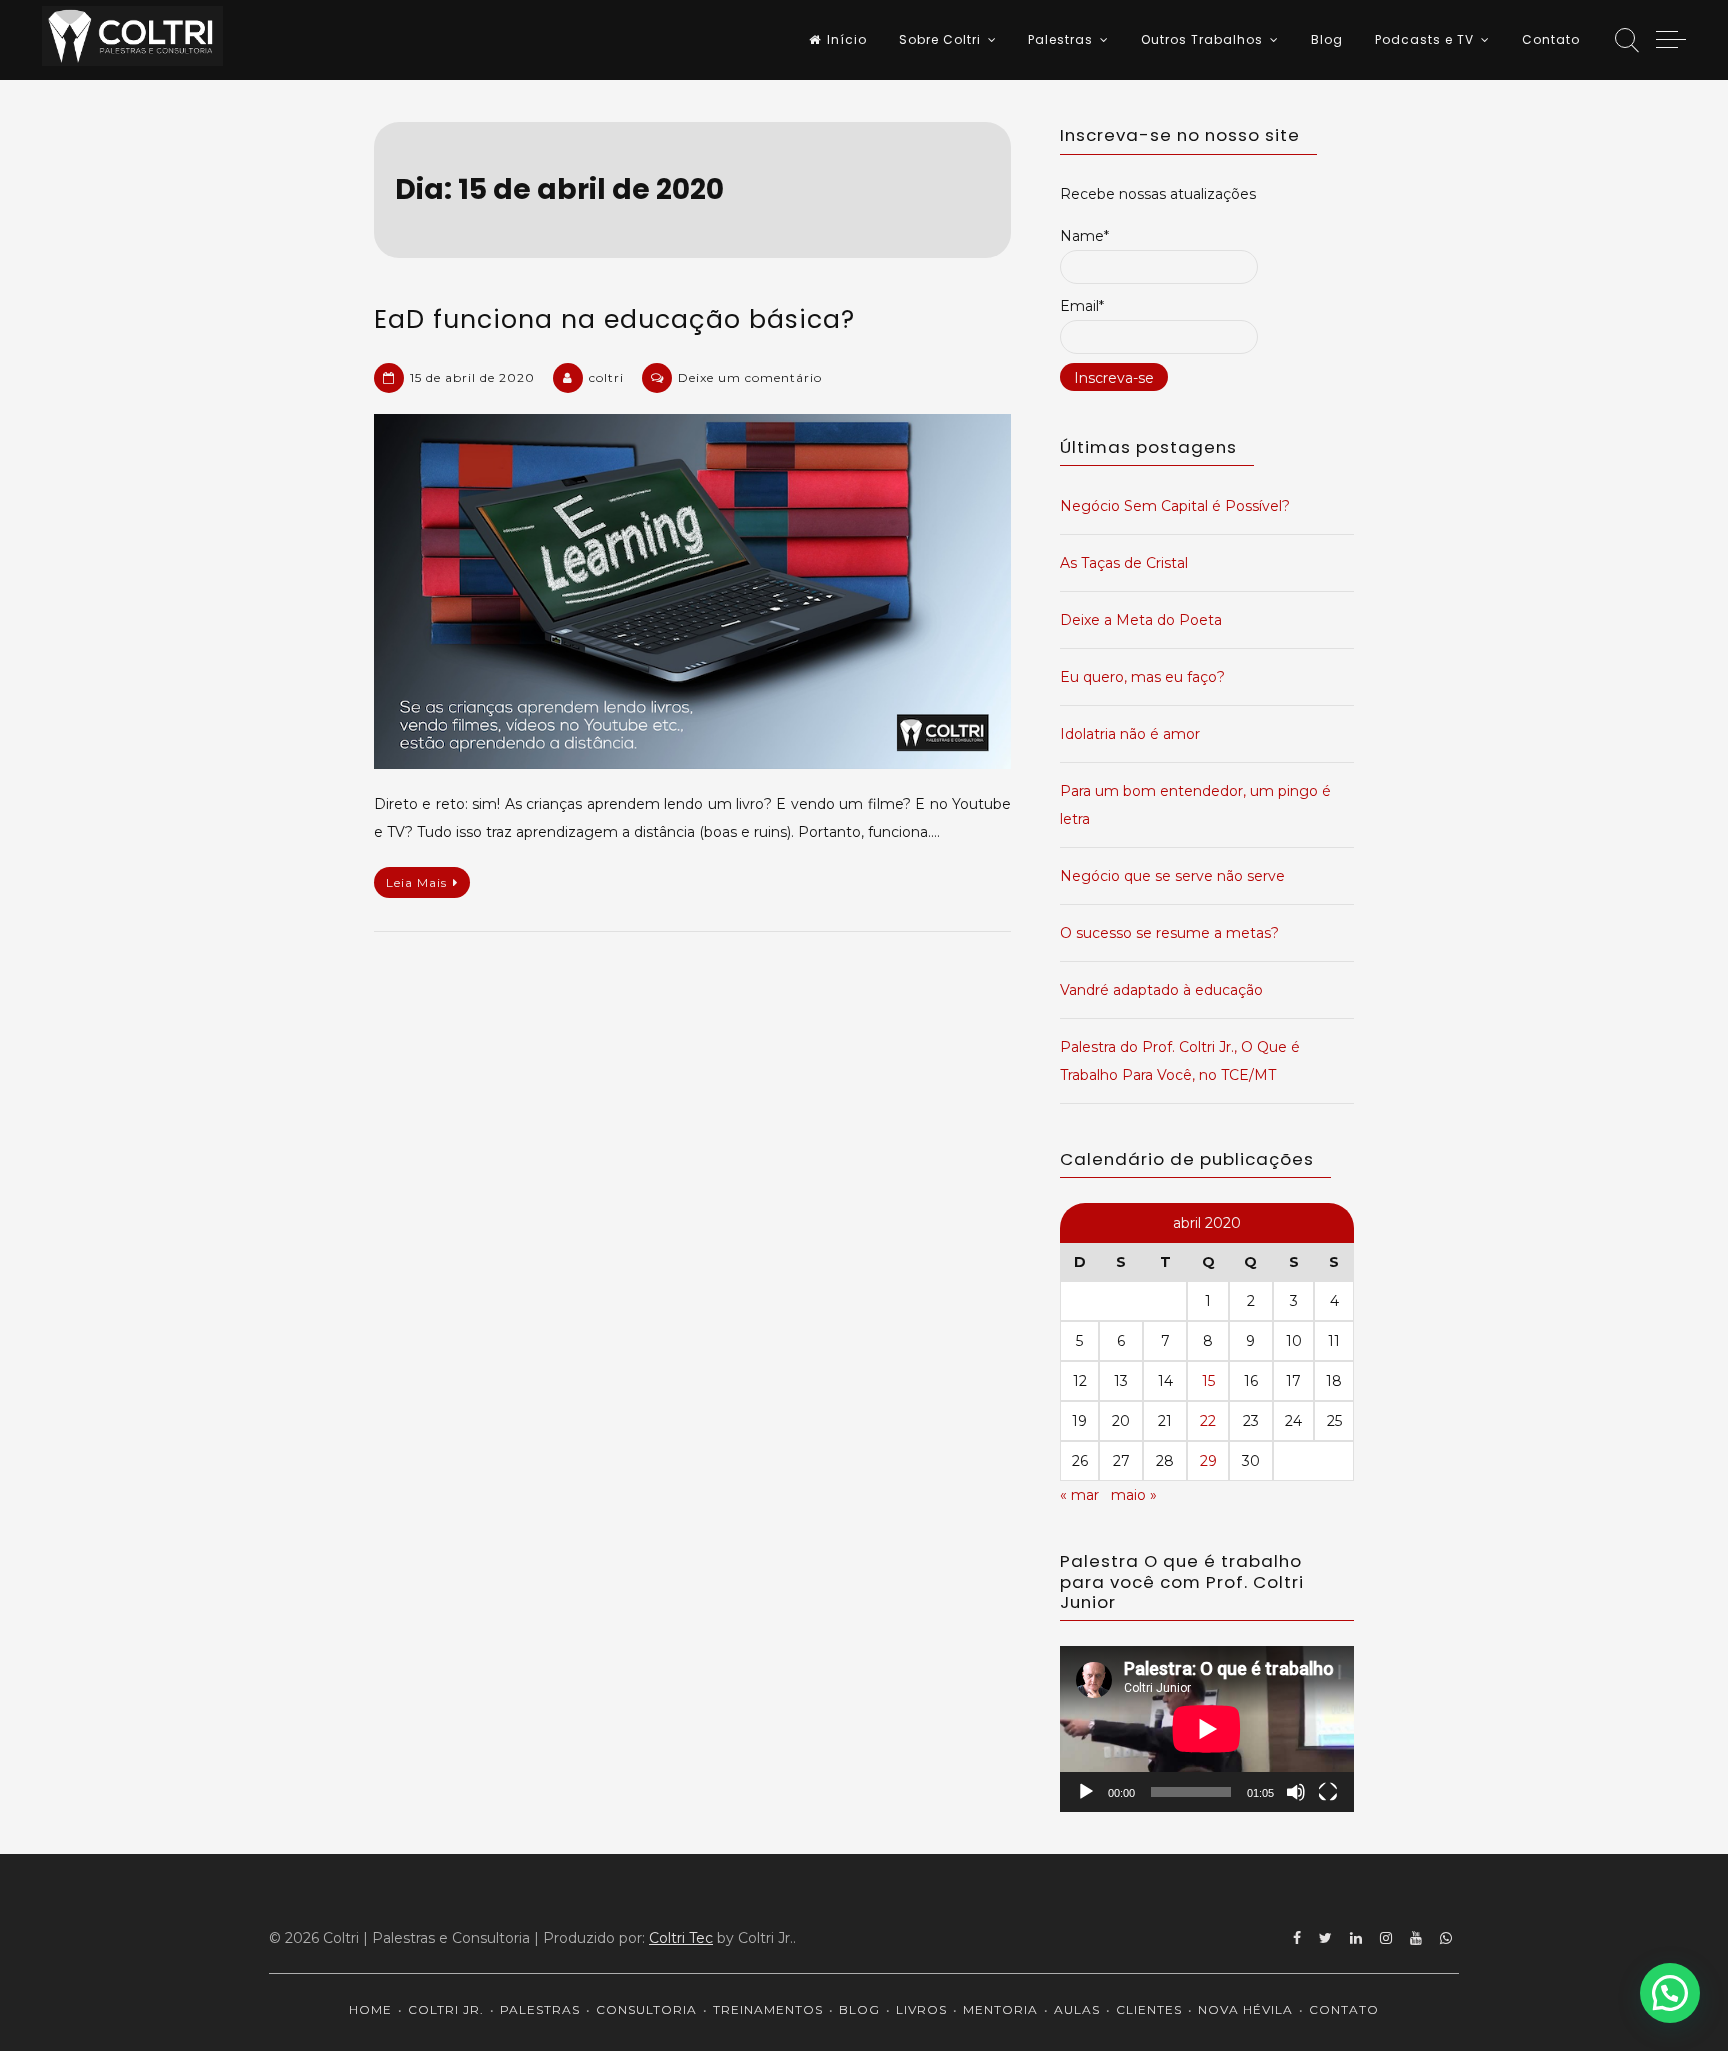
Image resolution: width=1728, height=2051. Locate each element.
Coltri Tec (681, 1938)
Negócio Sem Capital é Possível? (1175, 506)
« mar (1079, 1495)
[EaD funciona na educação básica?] (692, 591)
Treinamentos (768, 2009)
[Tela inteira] (1328, 1792)
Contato (1551, 39)
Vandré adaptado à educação (1161, 990)
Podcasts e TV (1424, 39)
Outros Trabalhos (1202, 39)
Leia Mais (416, 882)
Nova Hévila (1245, 2009)
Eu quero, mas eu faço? (1142, 677)
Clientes (1149, 2009)
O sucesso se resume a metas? (1169, 933)
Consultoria (646, 2009)
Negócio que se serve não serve (1172, 876)
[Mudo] (1296, 1792)
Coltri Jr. (446, 2009)
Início (847, 39)
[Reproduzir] (1086, 1792)
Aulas (1077, 2009)
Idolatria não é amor (1130, 734)
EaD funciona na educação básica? (614, 319)
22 (1208, 1421)
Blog (1327, 39)
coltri (606, 377)
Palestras (1060, 39)
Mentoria (1000, 2009)
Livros (921, 2009)
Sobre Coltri (940, 39)
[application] (1207, 1728)
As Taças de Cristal (1124, 563)
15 (1208, 1381)
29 (1208, 1461)
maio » (1134, 1495)
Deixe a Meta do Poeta (1141, 620)
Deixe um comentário (750, 377)
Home (370, 2009)
